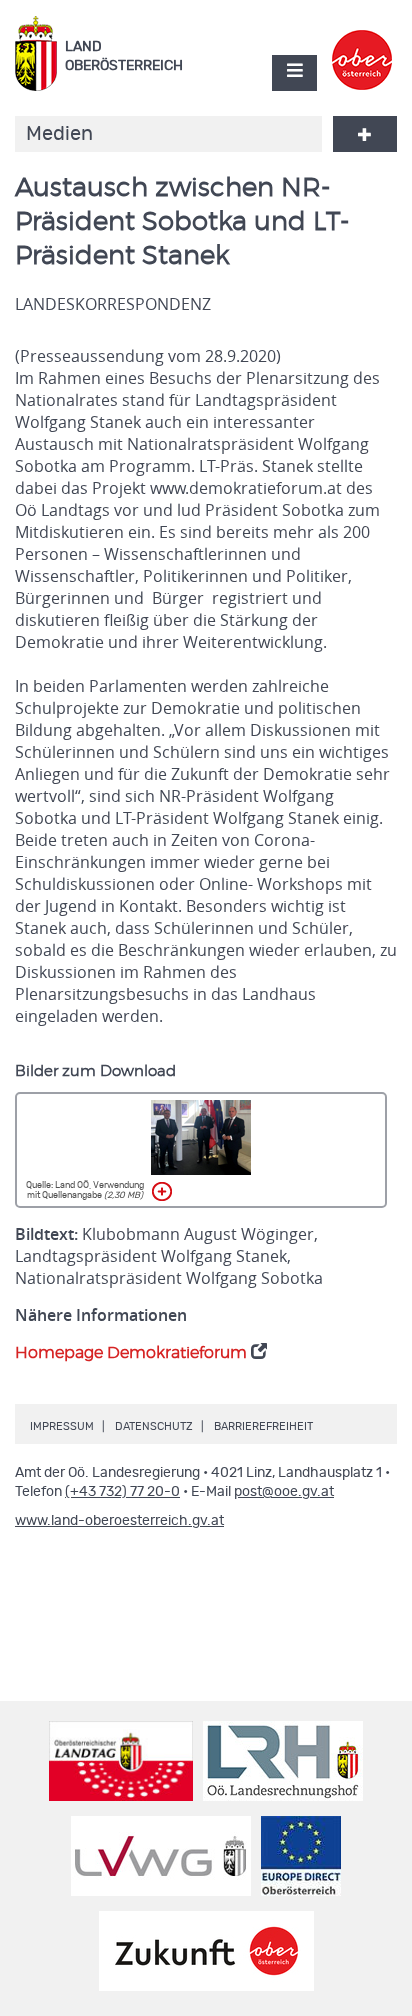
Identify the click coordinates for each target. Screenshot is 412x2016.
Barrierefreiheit (263, 1426)
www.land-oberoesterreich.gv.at (119, 1521)
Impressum (62, 1426)
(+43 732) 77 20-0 (122, 1492)
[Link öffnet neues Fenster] (362, 43)
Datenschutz (154, 1426)
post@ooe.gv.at (284, 1492)
